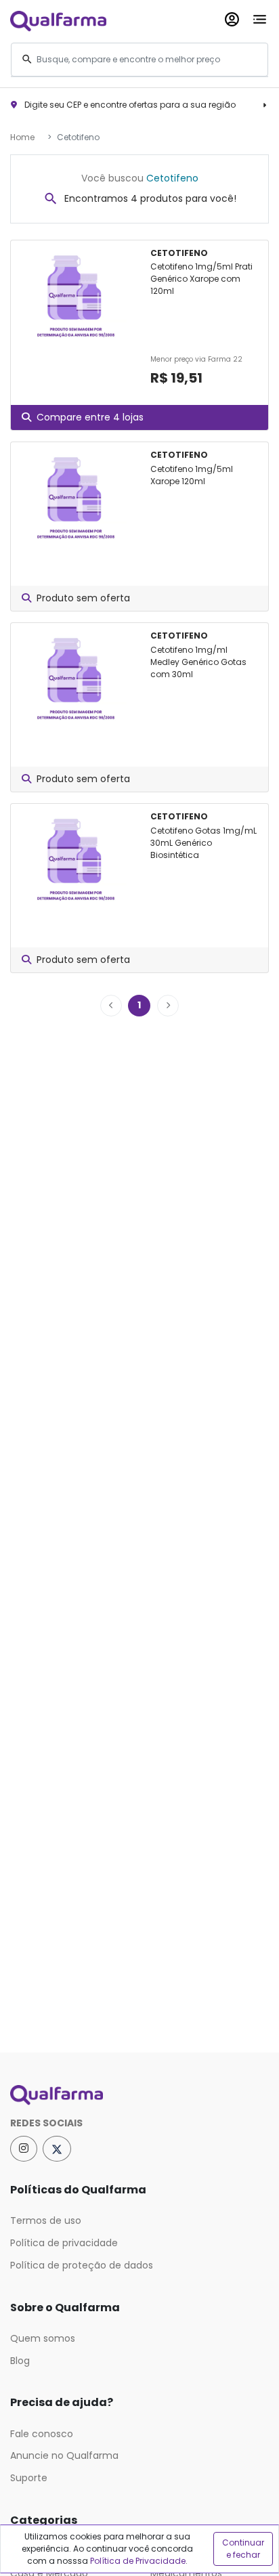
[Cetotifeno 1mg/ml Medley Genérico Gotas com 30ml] (76, 679)
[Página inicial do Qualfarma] (139, 2095)
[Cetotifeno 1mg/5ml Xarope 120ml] (76, 498)
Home (22, 137)
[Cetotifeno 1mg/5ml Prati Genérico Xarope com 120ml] (76, 297)
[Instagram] (24, 2149)
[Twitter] (57, 2149)
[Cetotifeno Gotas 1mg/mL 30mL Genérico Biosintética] (76, 860)
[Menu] (260, 17)
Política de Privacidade (138, 2561)
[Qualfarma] (58, 21)
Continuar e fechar (243, 2549)
